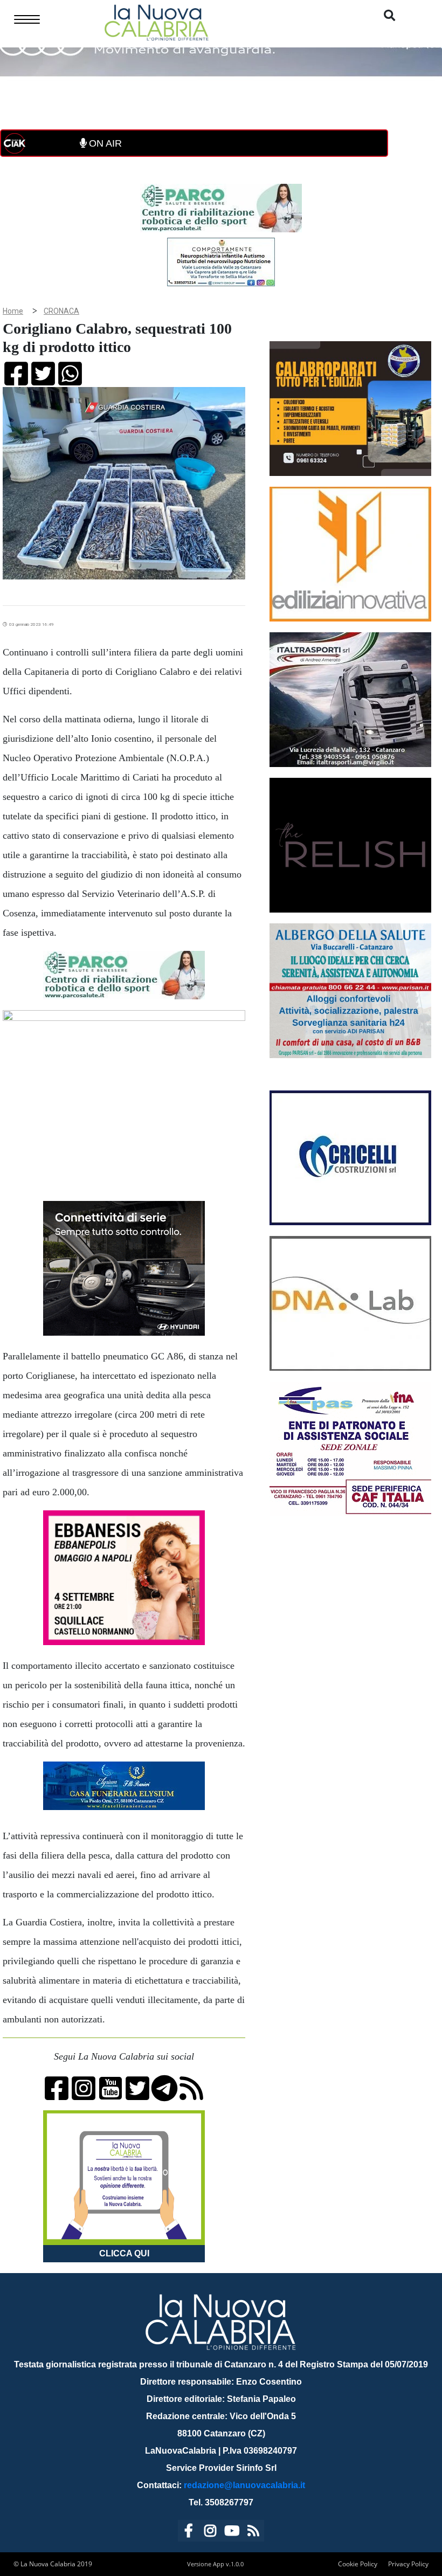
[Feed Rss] (253, 2533)
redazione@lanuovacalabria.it (244, 2485)
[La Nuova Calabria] (156, 21)
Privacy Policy (408, 2564)
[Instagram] (210, 2533)
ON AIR (104, 143)
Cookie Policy (358, 2564)
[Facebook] (189, 2533)
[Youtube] (232, 2533)
